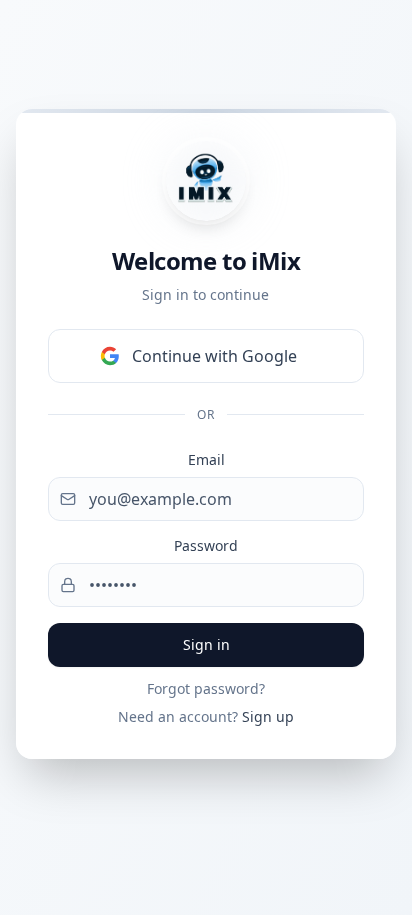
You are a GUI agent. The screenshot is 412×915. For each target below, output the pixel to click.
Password (206, 545)
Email (206, 459)
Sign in (206, 644)
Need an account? (206, 716)
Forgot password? (206, 688)
